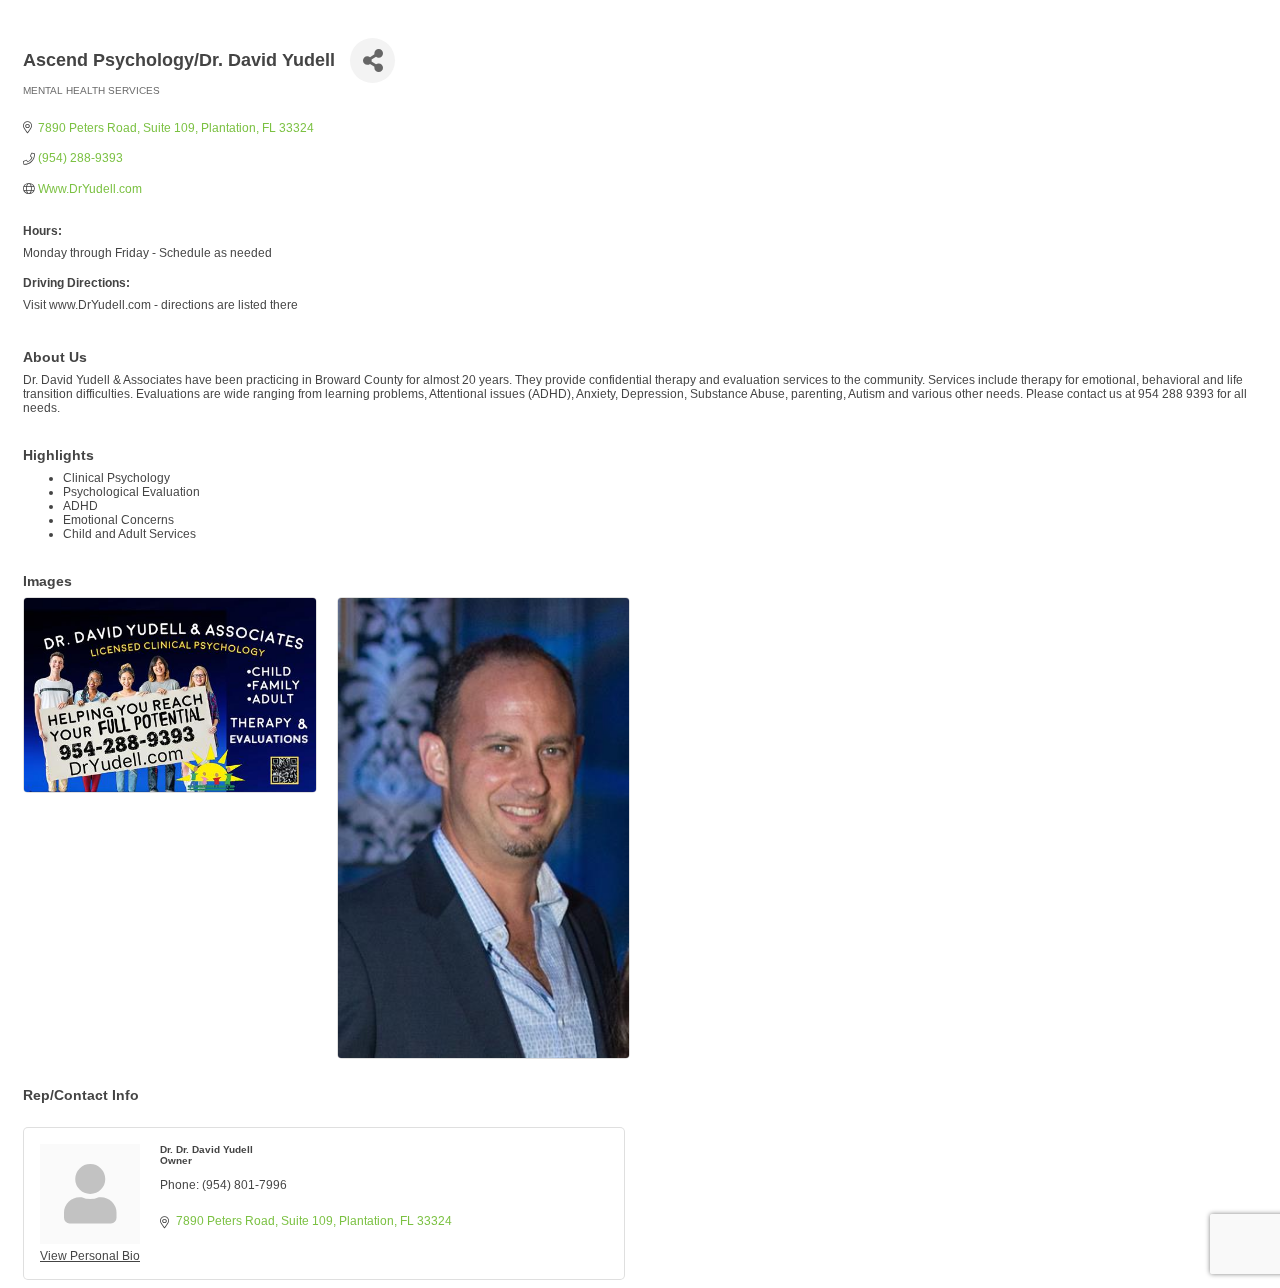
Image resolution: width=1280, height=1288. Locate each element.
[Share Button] (372, 60)
